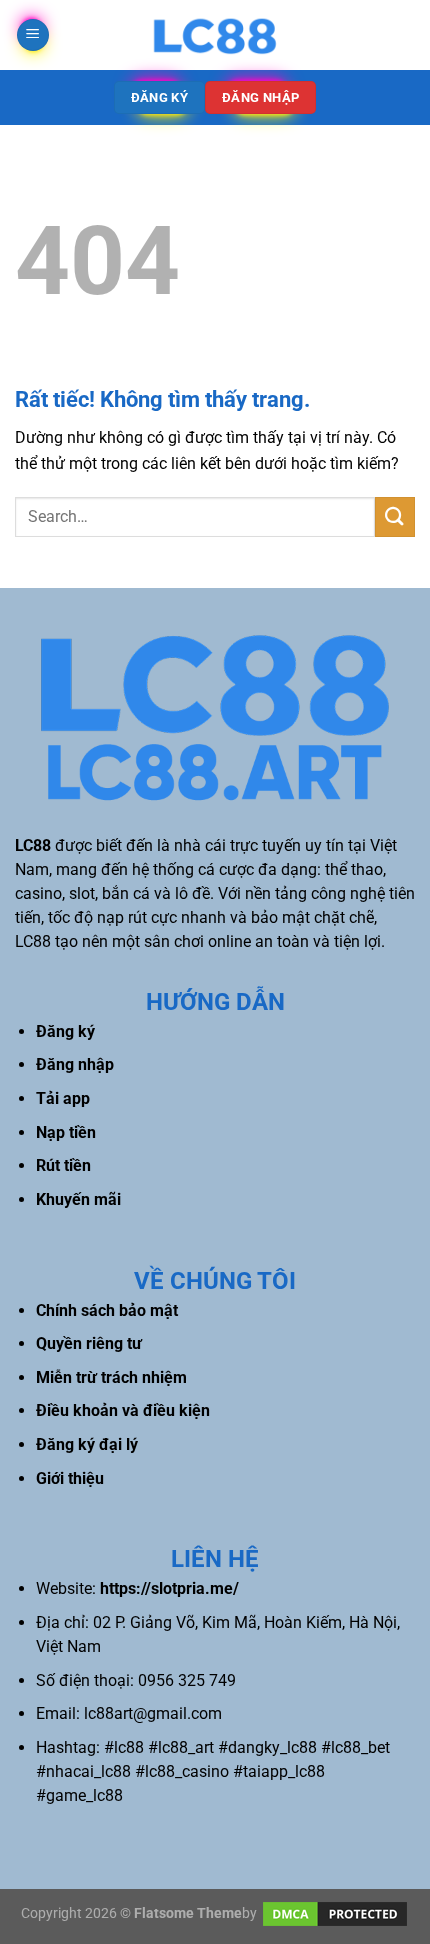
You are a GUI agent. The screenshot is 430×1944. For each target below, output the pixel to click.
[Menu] (33, 35)
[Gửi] (395, 516)
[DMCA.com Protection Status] (335, 1912)
